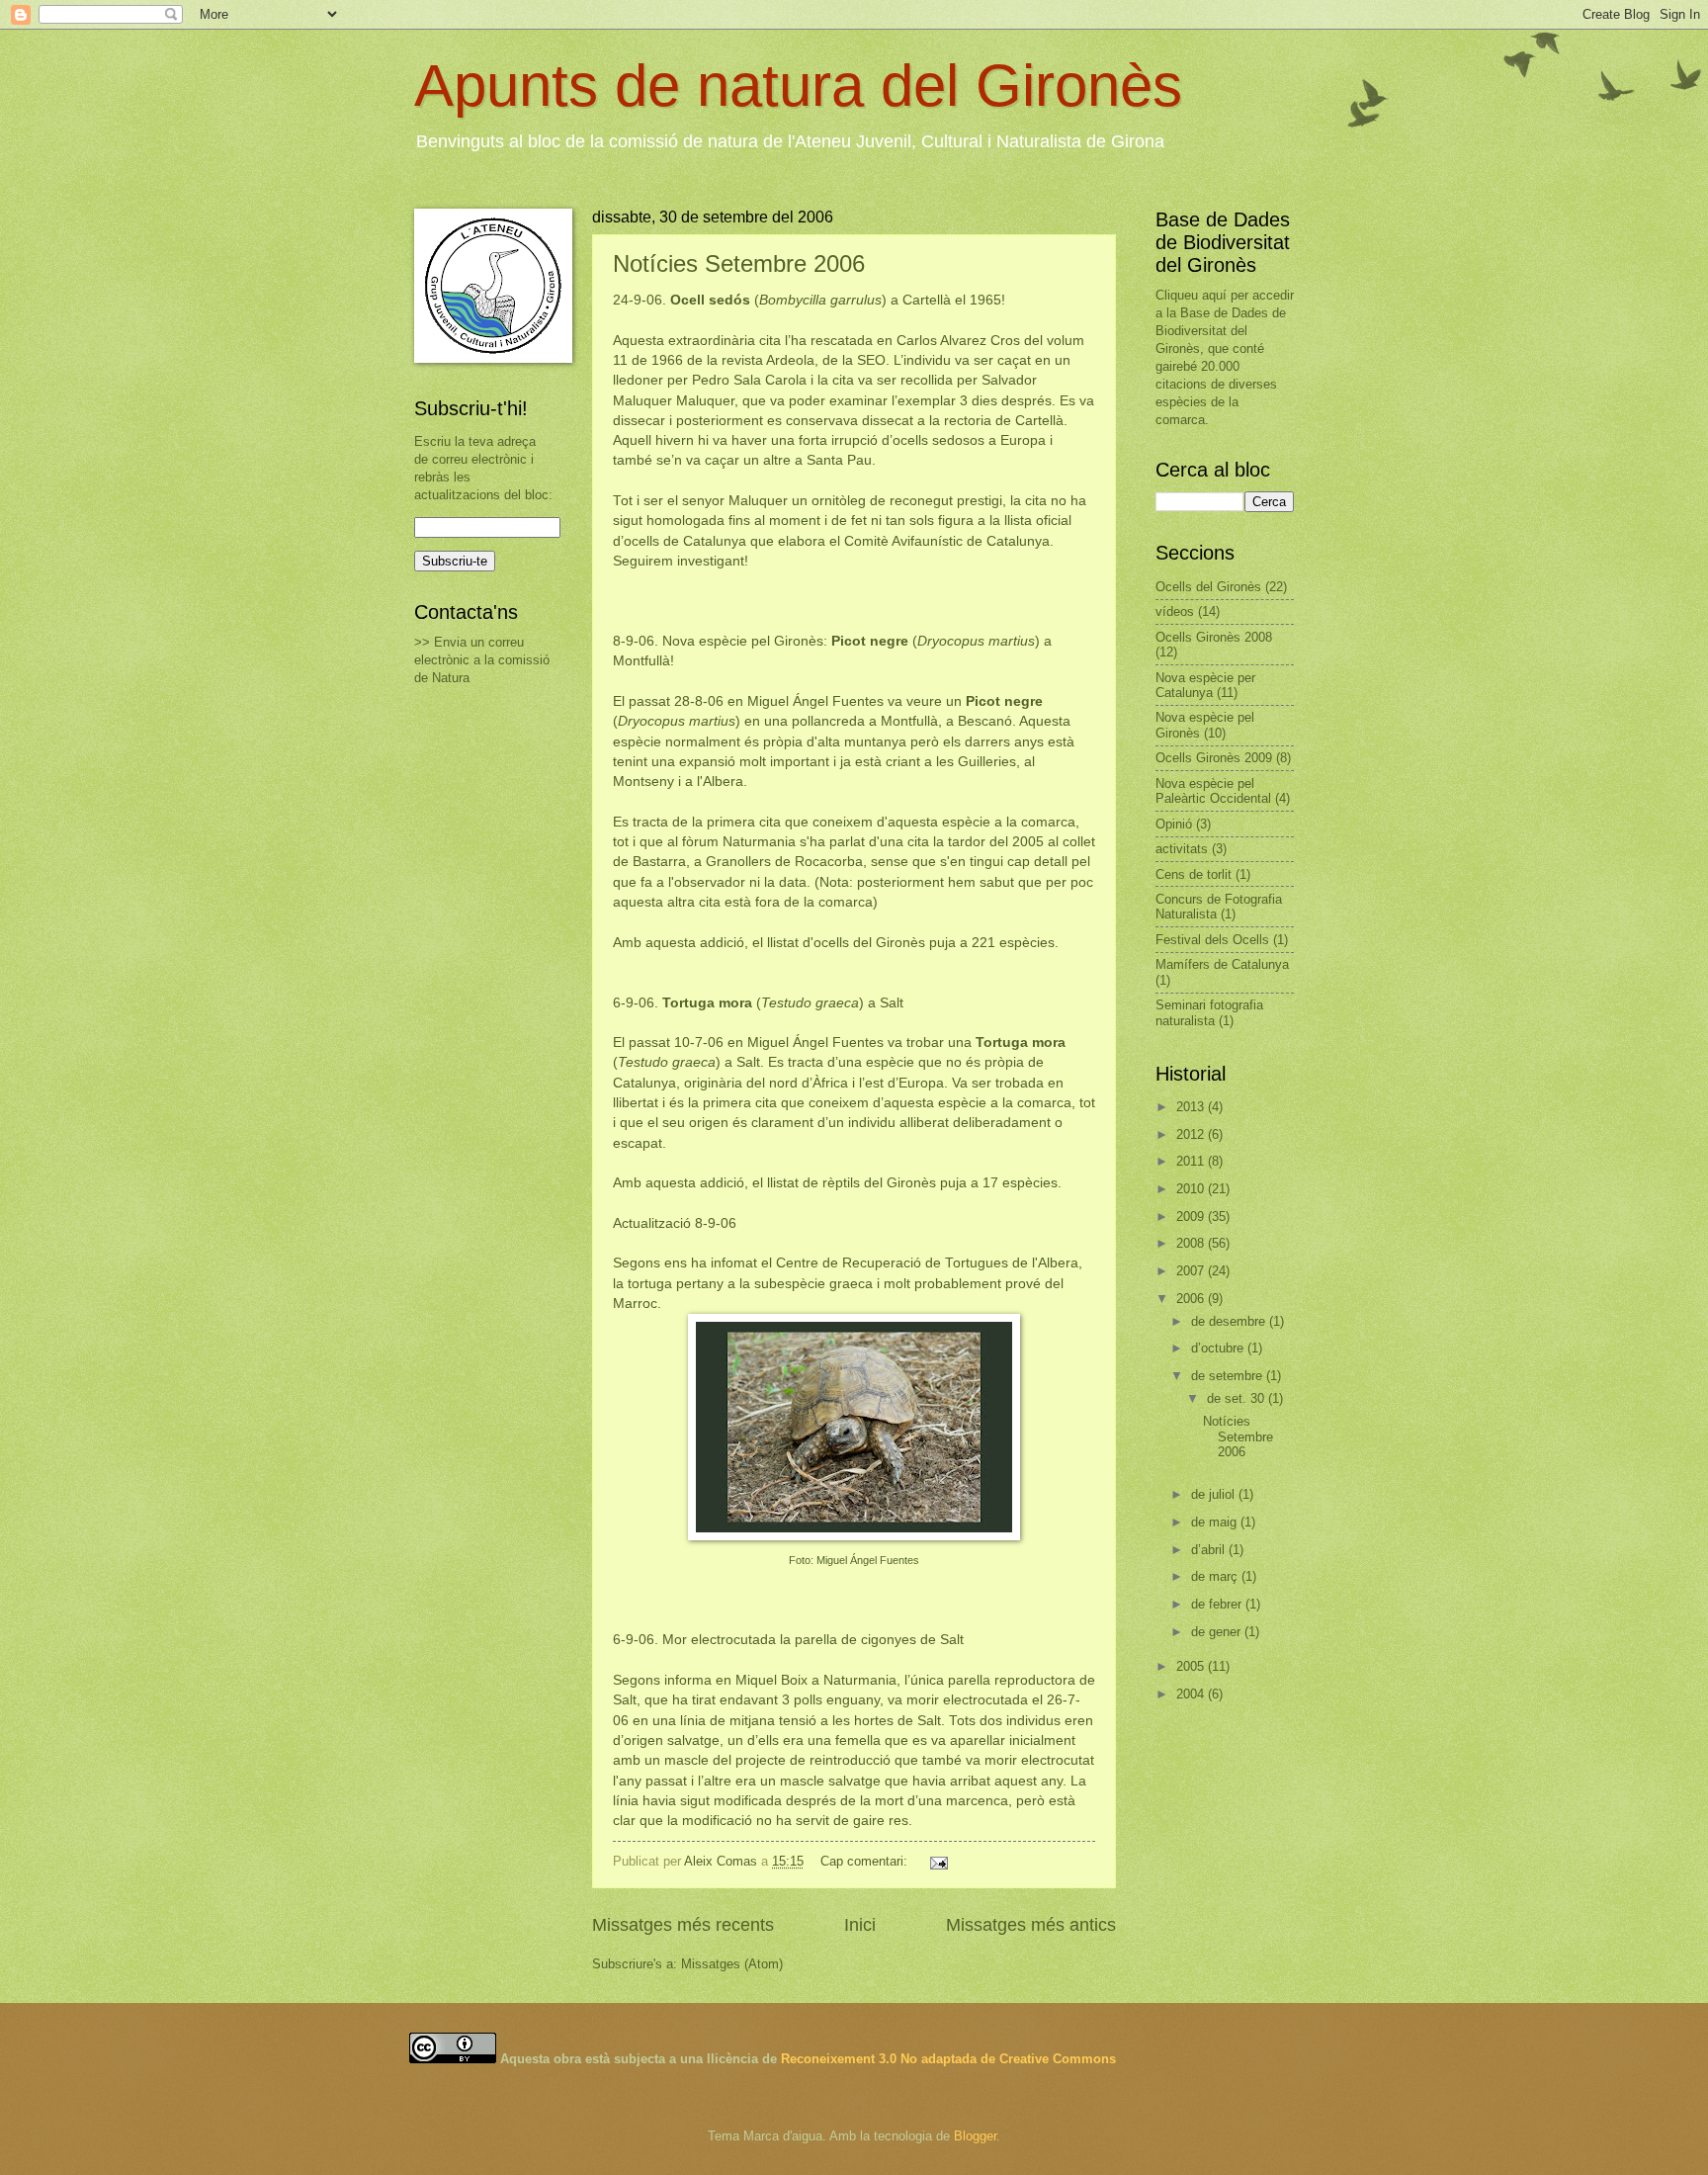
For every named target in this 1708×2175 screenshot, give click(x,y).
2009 (1192, 1217)
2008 (1192, 1243)
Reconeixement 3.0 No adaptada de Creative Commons (948, 2059)
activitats (1182, 849)
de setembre (1229, 1376)
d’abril (1210, 1550)
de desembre (1230, 1321)
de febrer (1218, 1604)
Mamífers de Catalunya (1222, 964)
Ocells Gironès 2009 (1214, 758)
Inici (860, 1925)
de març (1216, 1576)
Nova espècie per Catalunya (1205, 685)
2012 (1192, 1134)
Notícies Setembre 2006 (739, 263)
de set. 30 (1238, 1398)
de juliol (1215, 1494)
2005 (1192, 1666)
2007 (1192, 1271)
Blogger (975, 2136)
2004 (1192, 1694)
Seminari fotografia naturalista (1209, 1012)
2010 (1192, 1189)
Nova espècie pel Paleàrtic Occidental (1213, 791)
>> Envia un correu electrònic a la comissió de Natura (482, 660)
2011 (1192, 1161)
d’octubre (1219, 1348)
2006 (1192, 1299)
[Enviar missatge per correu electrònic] (938, 1861)
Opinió (1174, 824)
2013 (1192, 1107)
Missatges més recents (683, 1925)
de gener (1218, 1632)
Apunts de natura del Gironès (798, 86)
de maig (1216, 1522)
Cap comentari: (866, 1861)
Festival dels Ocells (1212, 940)
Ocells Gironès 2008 (1214, 637)
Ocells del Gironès (1208, 587)
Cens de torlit (1194, 874)
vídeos (1175, 611)
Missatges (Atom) (732, 1964)
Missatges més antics (1031, 1925)
